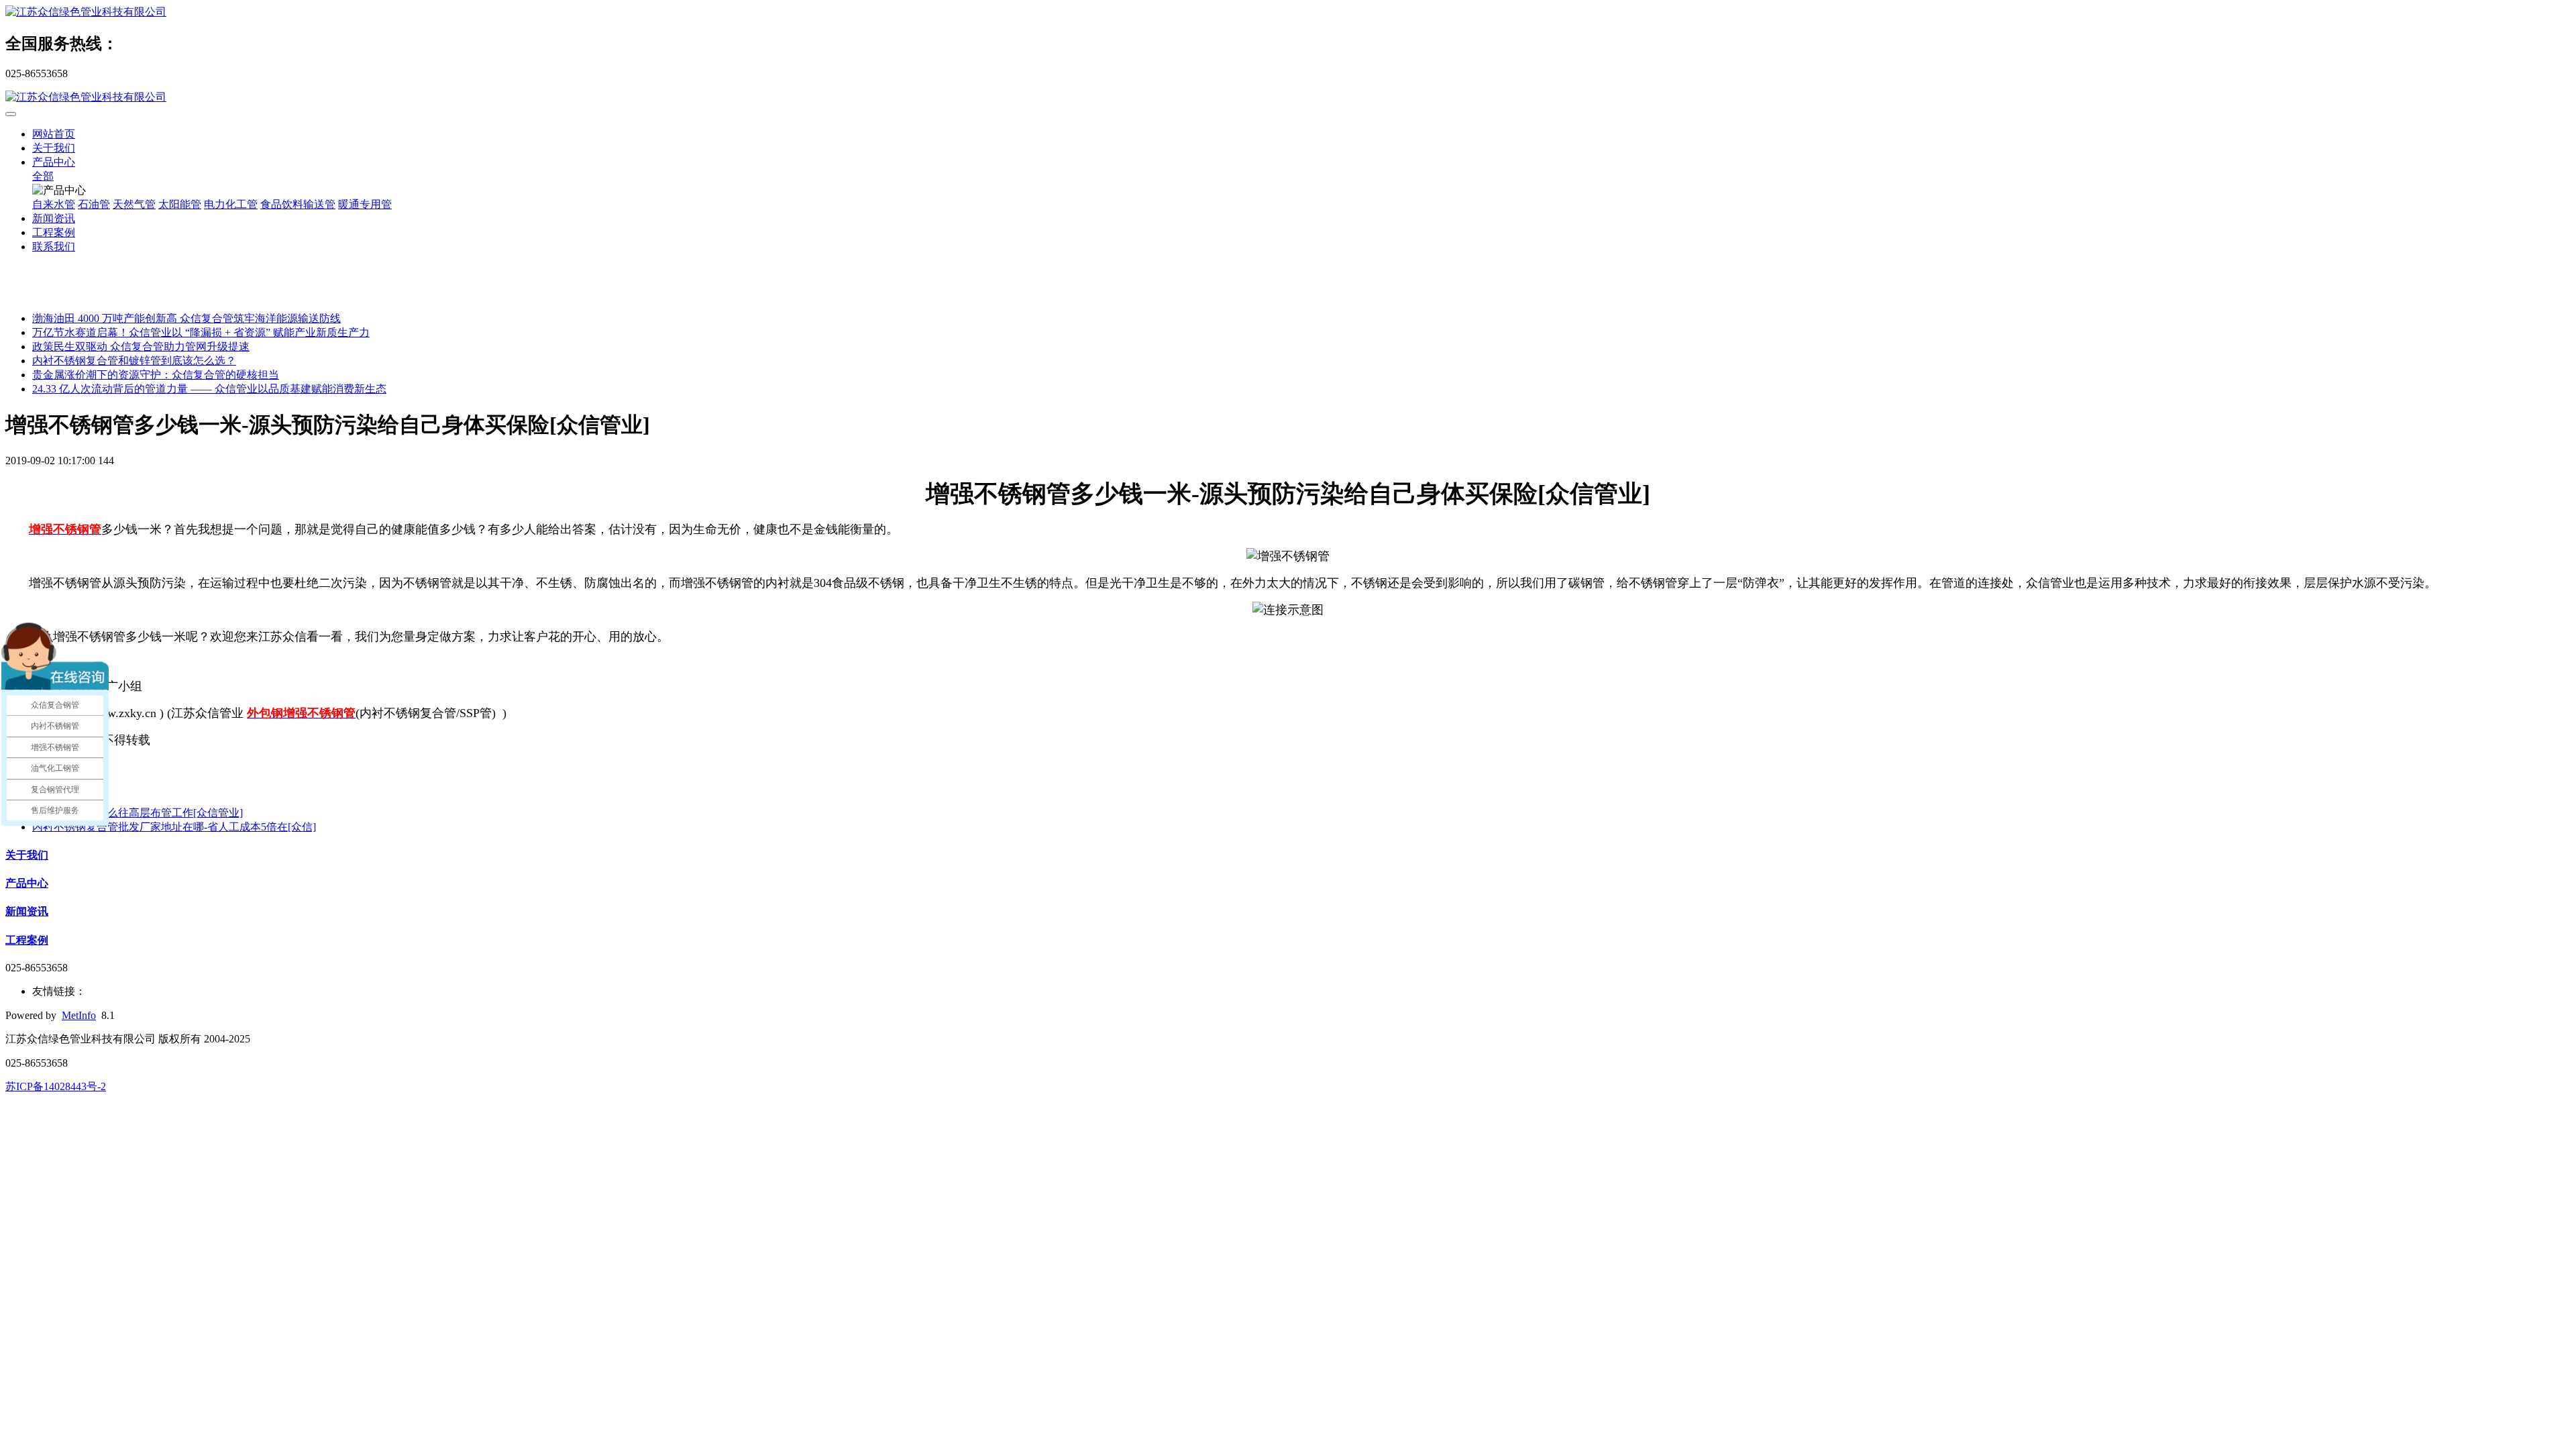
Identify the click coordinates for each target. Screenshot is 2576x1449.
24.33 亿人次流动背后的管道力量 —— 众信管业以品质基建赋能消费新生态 (209, 389)
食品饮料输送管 (298, 204)
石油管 (94, 204)
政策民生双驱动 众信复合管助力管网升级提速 (141, 346)
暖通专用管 (365, 204)
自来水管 (54, 204)
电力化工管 (231, 204)
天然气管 (134, 204)
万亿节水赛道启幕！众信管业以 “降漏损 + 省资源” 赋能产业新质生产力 (201, 332)
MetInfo (79, 1015)
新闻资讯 (54, 218)
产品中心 (54, 162)
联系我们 (54, 247)
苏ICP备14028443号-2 (56, 1086)
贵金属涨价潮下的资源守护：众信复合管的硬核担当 (156, 375)
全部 (43, 176)
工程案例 (54, 232)
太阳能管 (180, 204)
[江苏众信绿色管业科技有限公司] (1288, 12)
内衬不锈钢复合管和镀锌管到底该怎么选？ (134, 361)
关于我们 (54, 148)
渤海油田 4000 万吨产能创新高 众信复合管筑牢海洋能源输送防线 (186, 318)
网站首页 (54, 134)
